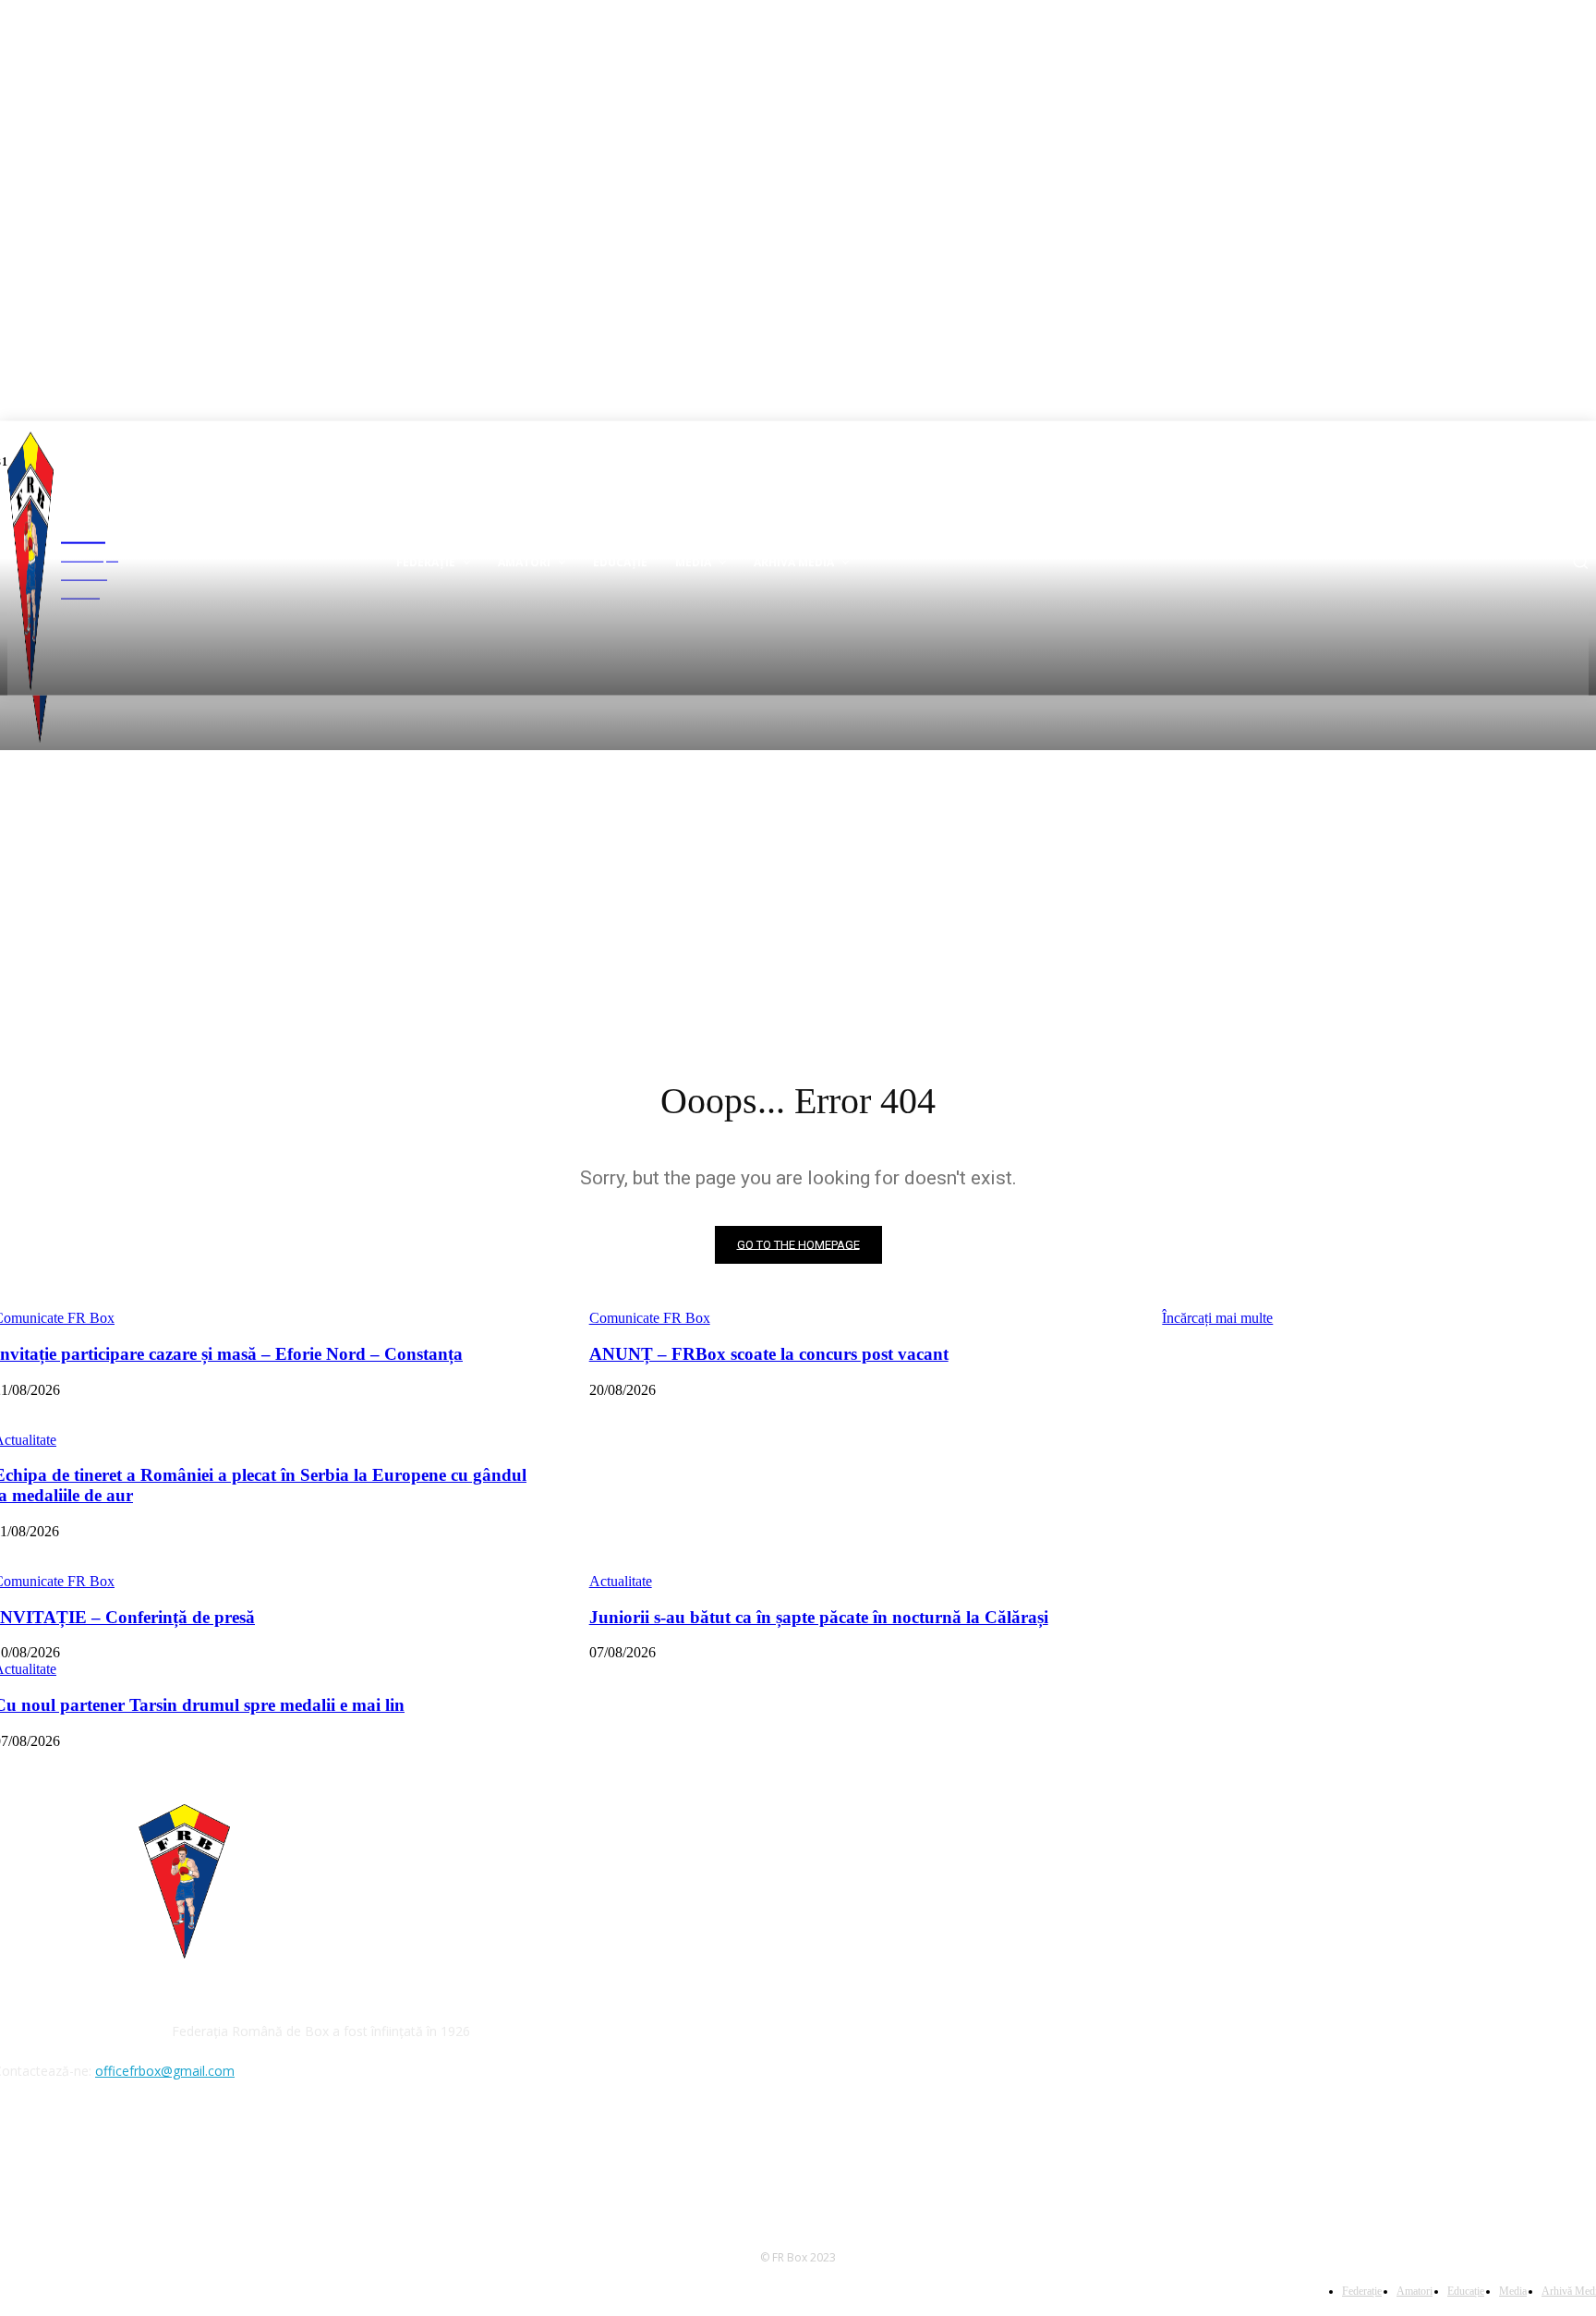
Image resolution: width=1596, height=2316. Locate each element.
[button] (1580, 562)
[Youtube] (60, 2156)
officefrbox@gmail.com (165, 2071)
